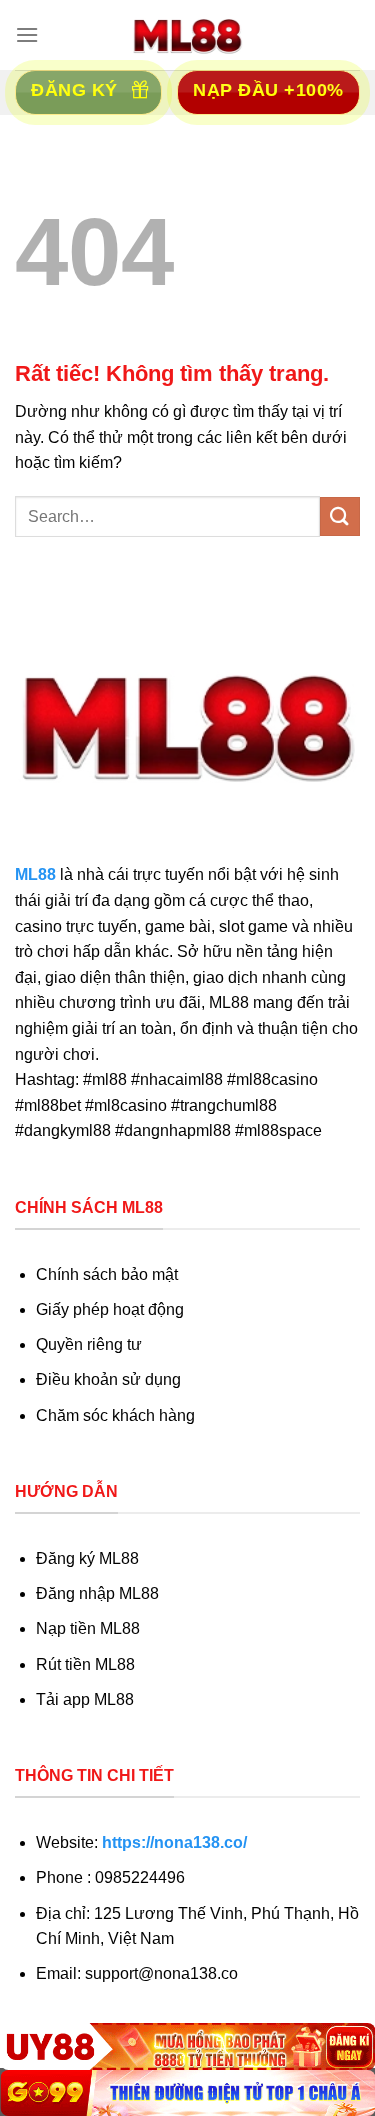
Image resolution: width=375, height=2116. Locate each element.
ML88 (35, 874)
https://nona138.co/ (174, 1842)
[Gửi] (340, 516)
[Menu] (27, 34)
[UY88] (187, 2046)
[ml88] (188, 35)
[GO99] (187, 2093)
